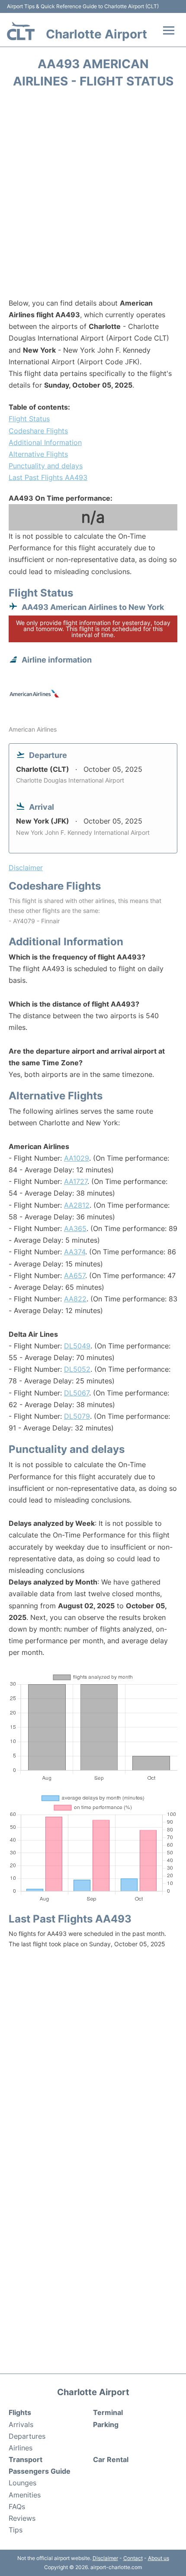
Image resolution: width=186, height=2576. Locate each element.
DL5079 (77, 1416)
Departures (27, 2436)
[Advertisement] (93, 196)
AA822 (75, 1299)
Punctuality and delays (46, 466)
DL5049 (77, 1346)
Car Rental (111, 2459)
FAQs (17, 2507)
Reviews (22, 2518)
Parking (106, 2424)
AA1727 (76, 1181)
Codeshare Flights (38, 431)
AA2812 (77, 1205)
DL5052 (77, 1369)
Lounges (22, 2483)
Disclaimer (105, 2558)
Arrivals (21, 2424)
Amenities (25, 2495)
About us (159, 2558)
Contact (133, 2558)
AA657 (75, 1275)
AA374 (75, 1252)
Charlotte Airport (96, 34)
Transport (26, 2459)
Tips (16, 2530)
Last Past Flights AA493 (48, 477)
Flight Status (29, 419)
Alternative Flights (38, 454)
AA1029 (77, 1158)
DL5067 (77, 1393)
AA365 (75, 1228)
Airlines (21, 2448)
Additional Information (45, 442)
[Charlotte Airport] (21, 31)
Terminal (108, 2412)
